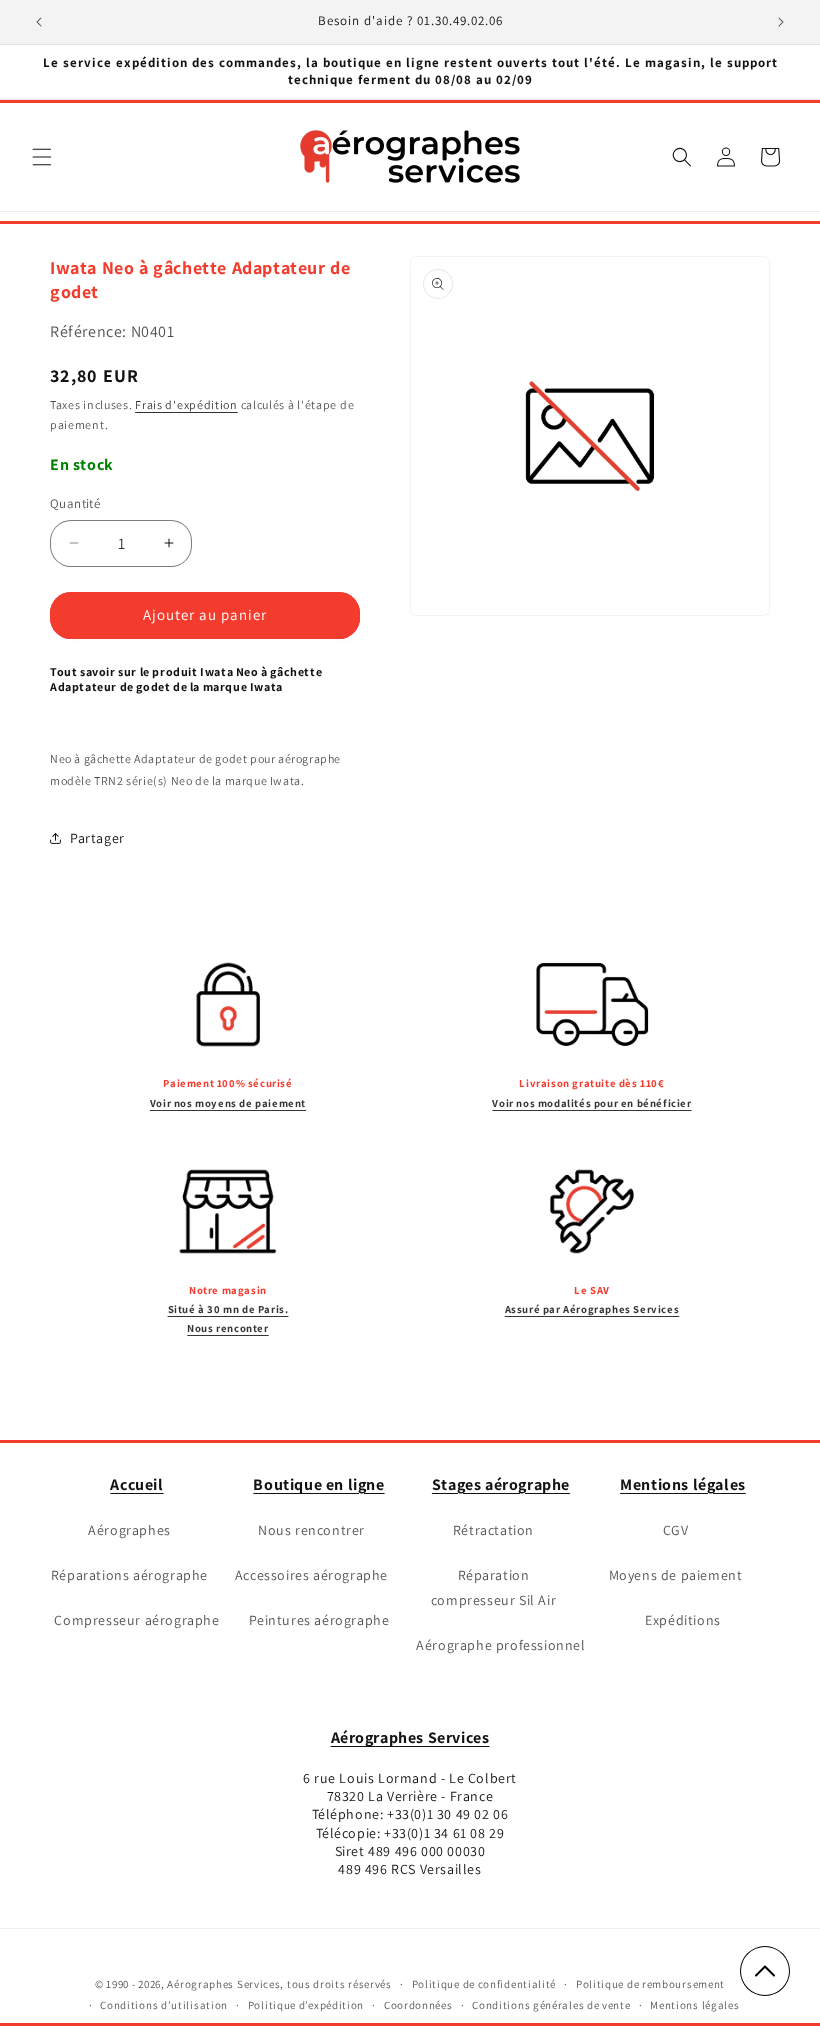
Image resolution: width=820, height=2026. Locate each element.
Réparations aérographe (129, 1575)
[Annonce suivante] (781, 22)
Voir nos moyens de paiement (228, 1103)
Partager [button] (97, 838)
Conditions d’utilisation (164, 2005)
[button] (42, 157)
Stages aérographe (501, 1484)
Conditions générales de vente (551, 2005)
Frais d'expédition (186, 404)
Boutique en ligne (318, 1484)
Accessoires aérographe (311, 1575)
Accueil (136, 1484)
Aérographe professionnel (500, 1645)
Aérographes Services (410, 1737)
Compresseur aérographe (136, 1620)
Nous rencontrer (311, 1530)
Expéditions (683, 1620)
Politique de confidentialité (484, 1984)
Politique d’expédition (306, 2005)
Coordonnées (418, 2005)
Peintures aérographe (319, 1620)
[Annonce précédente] (39, 22)
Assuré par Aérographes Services (592, 1309)
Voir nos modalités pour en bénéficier (591, 1103)
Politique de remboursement (650, 1984)
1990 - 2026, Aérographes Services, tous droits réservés (248, 1984)
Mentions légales (683, 1484)
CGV (676, 1530)
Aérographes (129, 1530)
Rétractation (493, 1530)
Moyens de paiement (676, 1575)
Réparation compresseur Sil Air (493, 1587)
